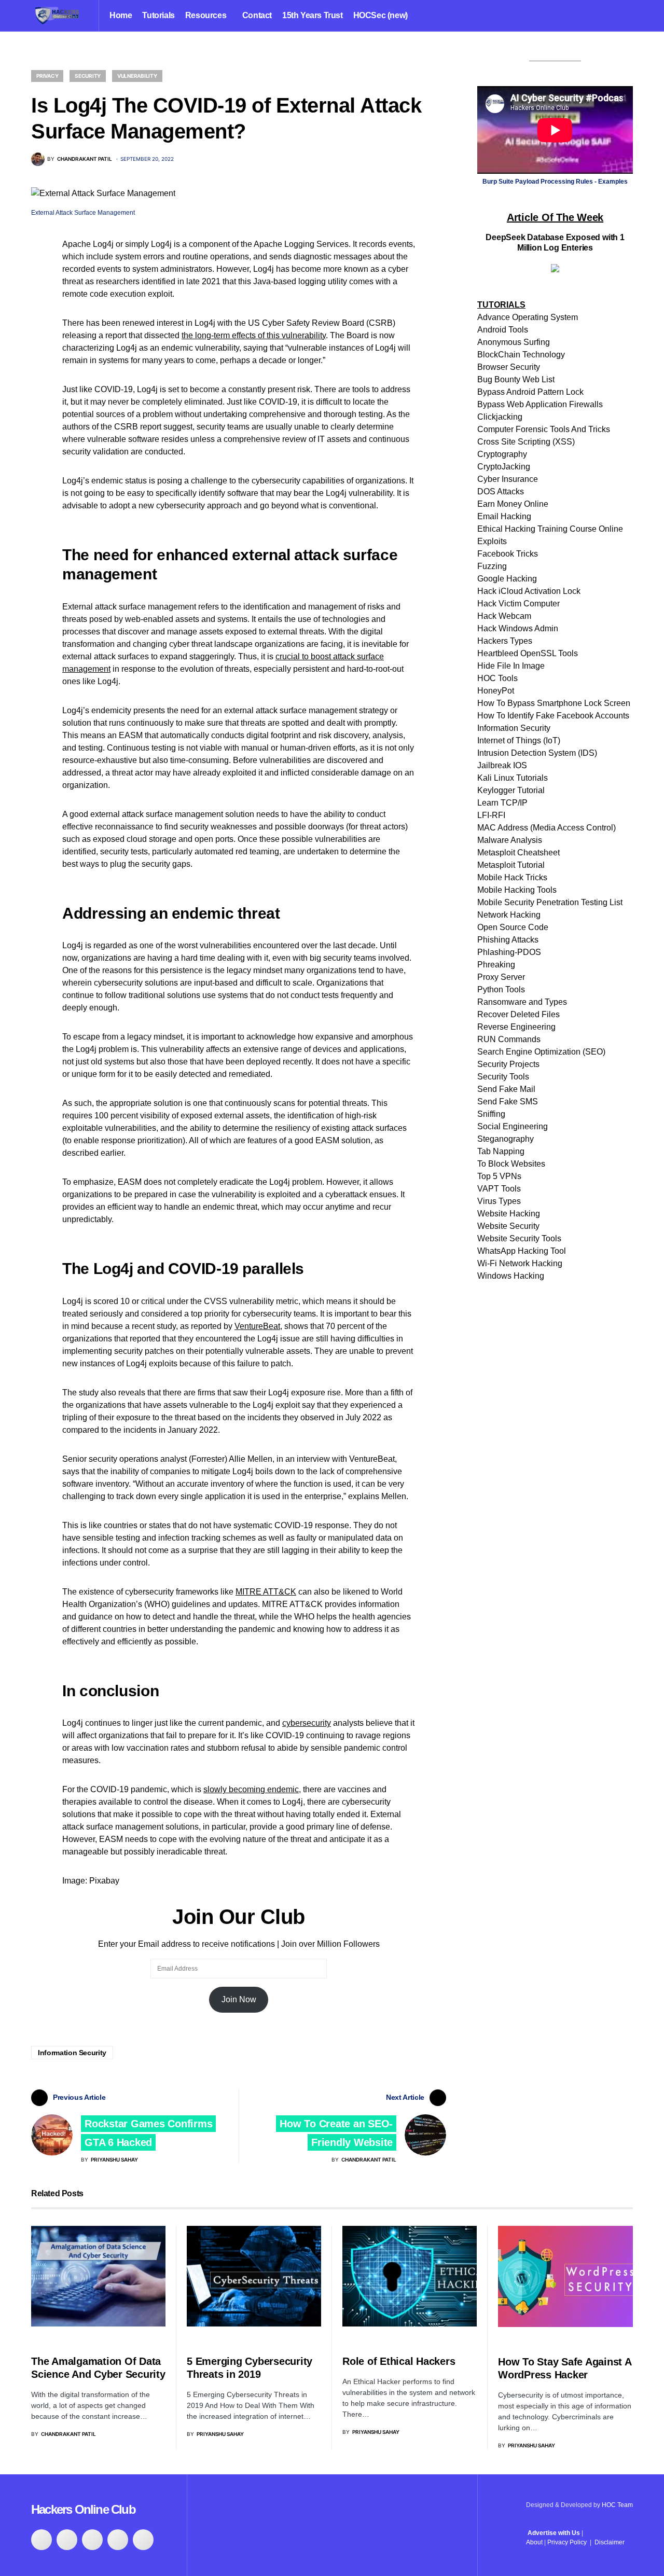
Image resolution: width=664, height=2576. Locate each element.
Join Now (239, 1999)
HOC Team (617, 2505)
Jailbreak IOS (502, 765)
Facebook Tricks (508, 554)
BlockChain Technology (521, 355)
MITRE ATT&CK (266, 1592)
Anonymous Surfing (514, 342)
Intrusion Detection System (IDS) (537, 753)
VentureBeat (257, 1326)
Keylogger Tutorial (511, 790)
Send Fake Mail (506, 1089)
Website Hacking (509, 1214)
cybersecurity (307, 1723)
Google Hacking (507, 579)
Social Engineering (513, 1126)
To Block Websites (511, 1164)
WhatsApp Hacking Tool (522, 1251)
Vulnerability (137, 76)
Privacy (47, 76)
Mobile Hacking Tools (517, 890)
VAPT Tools (499, 1189)
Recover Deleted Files (518, 1014)
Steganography (506, 1139)
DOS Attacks (501, 491)
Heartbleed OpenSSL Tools (528, 653)
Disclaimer (610, 2542)
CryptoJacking (504, 467)
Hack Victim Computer (518, 604)
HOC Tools (497, 678)
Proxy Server (501, 977)
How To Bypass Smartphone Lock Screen (554, 703)
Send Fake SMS (508, 1102)
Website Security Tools (519, 1238)
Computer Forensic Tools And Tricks (544, 429)
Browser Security (509, 367)
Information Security (72, 2053)
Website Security (508, 1226)
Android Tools (503, 330)
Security (88, 76)
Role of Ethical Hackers (399, 2361)
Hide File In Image (511, 666)
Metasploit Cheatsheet (518, 853)
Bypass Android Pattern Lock (530, 392)
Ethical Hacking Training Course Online (550, 529)
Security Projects (508, 1064)
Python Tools (501, 989)
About (534, 2542)
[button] (629, 16)
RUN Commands (509, 1039)
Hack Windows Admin (518, 628)
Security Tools (503, 1077)
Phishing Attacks (508, 940)
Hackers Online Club (83, 2509)
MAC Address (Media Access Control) (547, 828)
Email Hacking (504, 516)
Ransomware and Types (522, 1002)
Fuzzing (492, 566)
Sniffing (491, 1114)
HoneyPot (496, 691)
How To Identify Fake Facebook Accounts (553, 716)
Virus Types (499, 1201)
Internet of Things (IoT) (519, 740)
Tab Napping (501, 1151)
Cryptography (502, 454)
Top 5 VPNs (499, 1176)
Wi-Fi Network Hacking (520, 1263)
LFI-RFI (491, 815)
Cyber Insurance (508, 479)
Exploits (492, 541)
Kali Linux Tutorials (513, 778)
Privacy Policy (567, 2542)
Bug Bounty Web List (516, 379)
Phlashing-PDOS (509, 952)
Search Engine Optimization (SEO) (541, 1052)
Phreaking (496, 965)
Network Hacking (509, 915)
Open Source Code (513, 927)
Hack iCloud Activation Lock (529, 591)
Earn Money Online (513, 504)
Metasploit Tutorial (511, 865)
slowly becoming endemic (251, 1789)
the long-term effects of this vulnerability (254, 335)
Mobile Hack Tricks (512, 877)
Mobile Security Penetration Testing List (550, 902)
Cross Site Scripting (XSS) (526, 442)
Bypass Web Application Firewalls (540, 404)
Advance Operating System (528, 317)
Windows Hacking (511, 1276)
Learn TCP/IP (502, 803)
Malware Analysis (510, 840)
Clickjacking (500, 417)
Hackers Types (505, 641)
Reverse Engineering (516, 1027)
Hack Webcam (504, 616)
